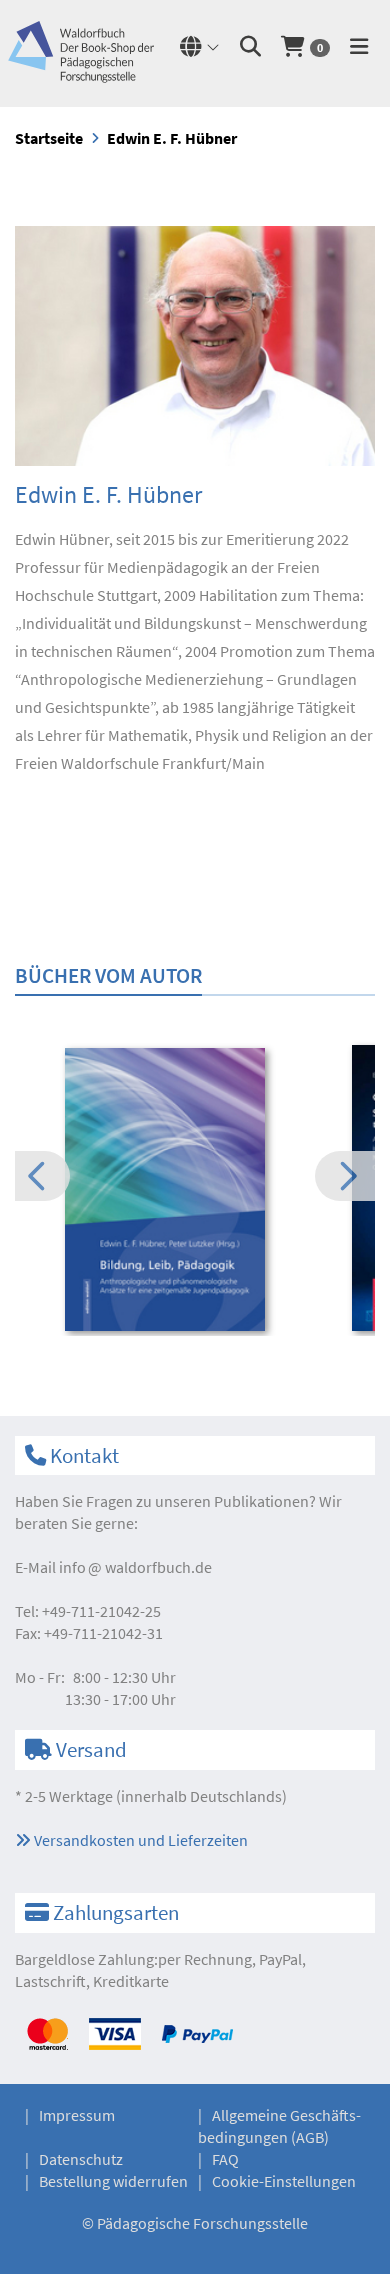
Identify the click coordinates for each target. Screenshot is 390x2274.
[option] (195, 1191)
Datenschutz (81, 2159)
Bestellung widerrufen (113, 2181)
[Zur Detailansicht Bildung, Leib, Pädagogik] (195, 1189)
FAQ (225, 2159)
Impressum (77, 2115)
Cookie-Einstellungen (284, 2181)
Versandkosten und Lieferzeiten (139, 1840)
